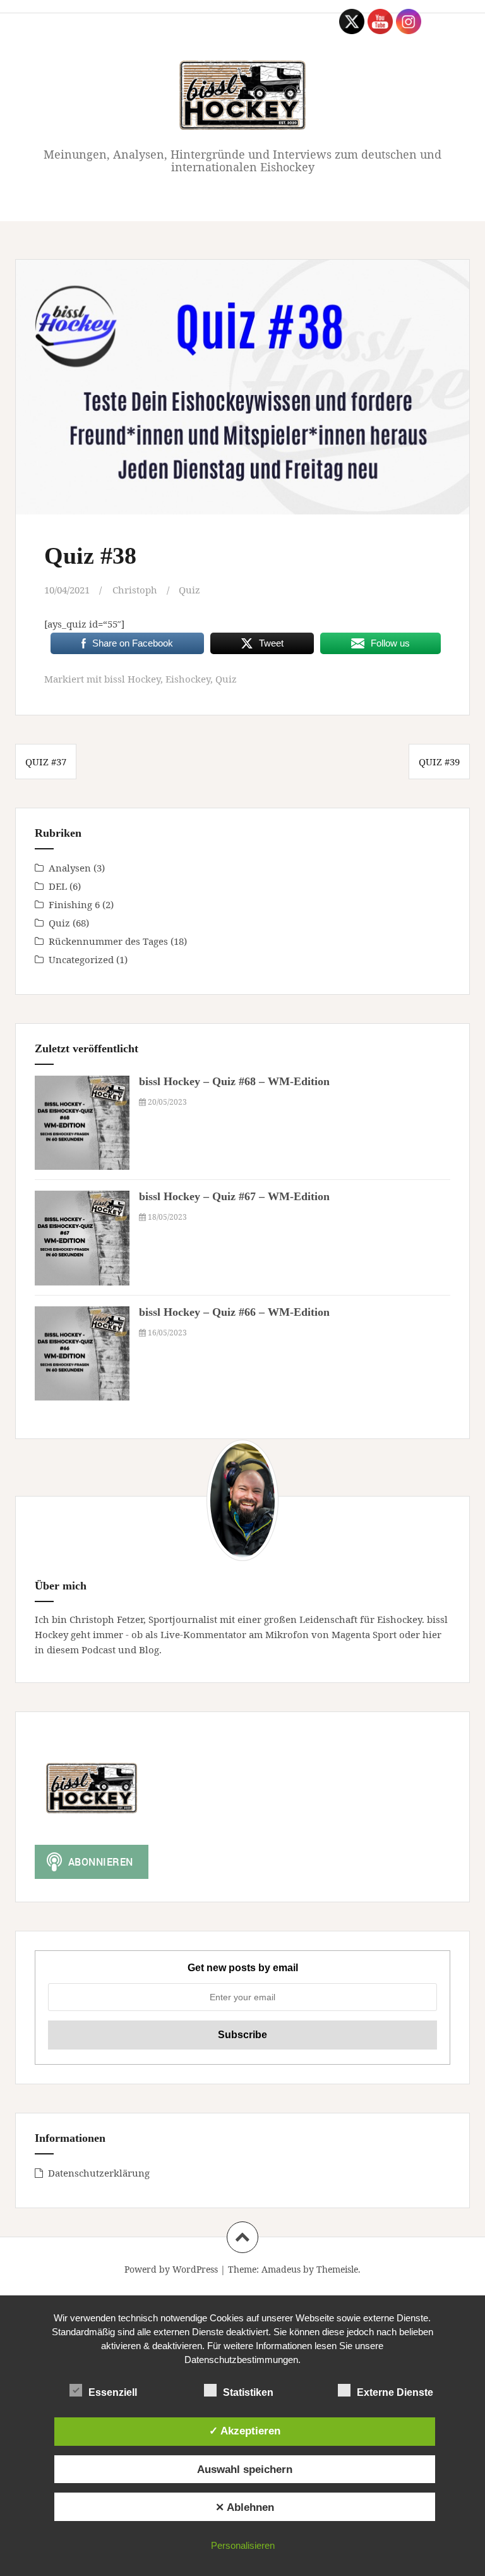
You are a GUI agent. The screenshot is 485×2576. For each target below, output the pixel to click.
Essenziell (113, 2392)
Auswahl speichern (245, 2469)
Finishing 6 (74, 904)
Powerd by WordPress (171, 2269)
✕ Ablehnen (245, 2507)
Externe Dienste (395, 2392)
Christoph (135, 590)
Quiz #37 (46, 762)
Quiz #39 (439, 762)
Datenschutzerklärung (99, 2173)
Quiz (189, 590)
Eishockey (188, 679)
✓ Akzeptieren (245, 2431)
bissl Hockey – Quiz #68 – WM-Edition (234, 1081)
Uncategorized (81, 959)
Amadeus (281, 2269)
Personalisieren (243, 2545)
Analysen (70, 868)
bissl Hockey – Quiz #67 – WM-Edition (234, 1196)
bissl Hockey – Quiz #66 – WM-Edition (234, 1312)
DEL (58, 886)
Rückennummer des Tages (108, 941)
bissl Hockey (132, 679)
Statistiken (248, 2392)
